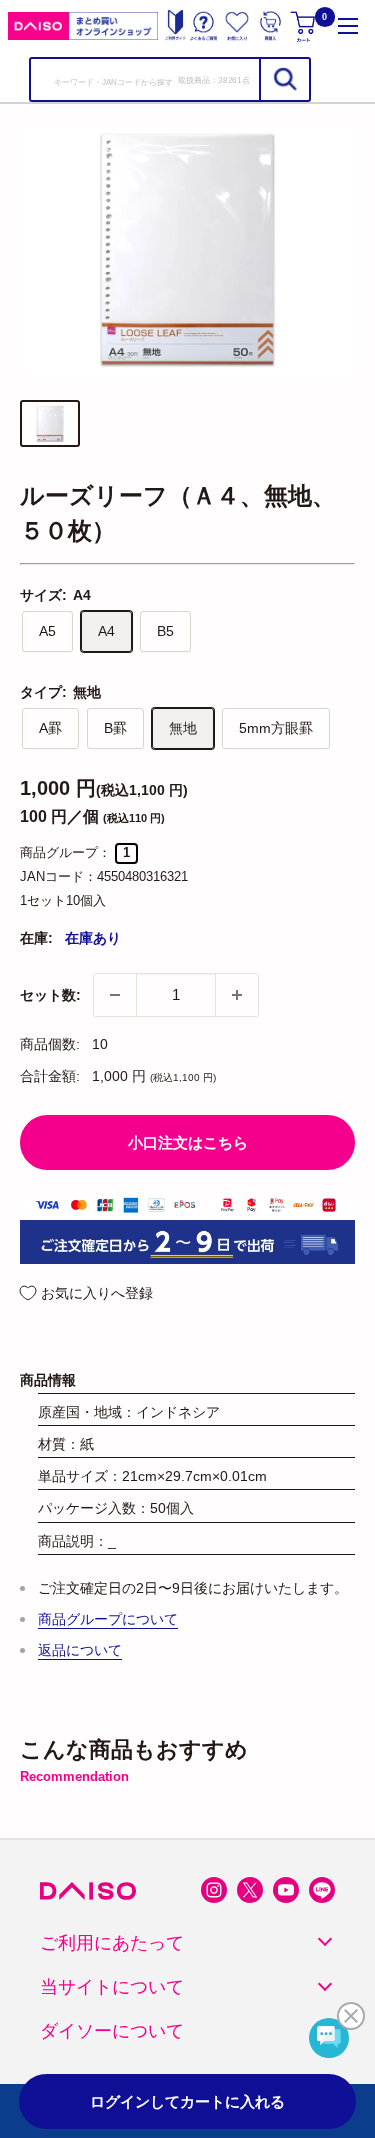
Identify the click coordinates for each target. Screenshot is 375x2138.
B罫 (115, 728)
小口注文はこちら (188, 1142)
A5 (47, 631)
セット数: (50, 995)
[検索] (284, 79)
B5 (165, 631)
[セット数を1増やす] (237, 995)
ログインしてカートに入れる (187, 2101)
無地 (183, 728)
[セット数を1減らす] (115, 995)
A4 (106, 631)
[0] (305, 26)
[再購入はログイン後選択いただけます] (270, 26)
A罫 (50, 728)
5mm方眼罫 (276, 728)
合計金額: (50, 1076)
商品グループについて (108, 1619)
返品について (80, 1650)
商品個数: (50, 1044)
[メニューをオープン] (348, 26)
